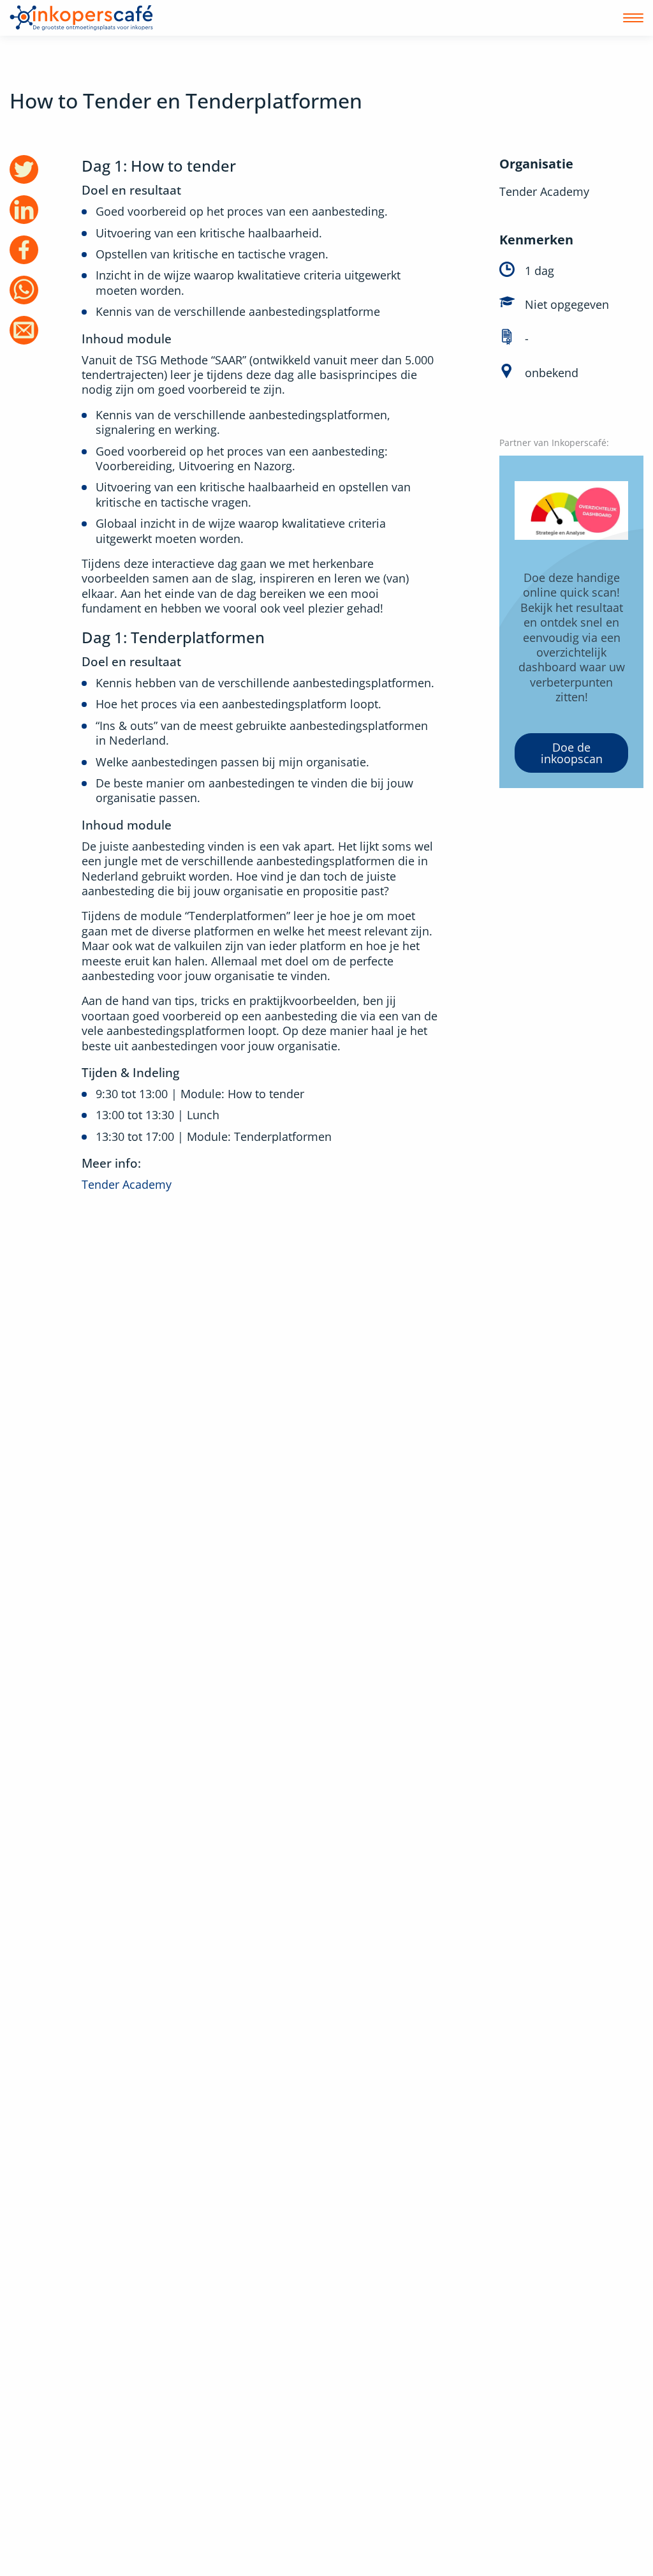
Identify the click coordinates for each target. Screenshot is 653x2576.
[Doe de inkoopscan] (571, 622)
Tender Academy (127, 1184)
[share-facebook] (24, 250)
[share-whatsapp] (24, 290)
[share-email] (24, 330)
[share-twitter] (24, 169)
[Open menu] (633, 18)
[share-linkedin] (24, 210)
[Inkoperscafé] (81, 18)
